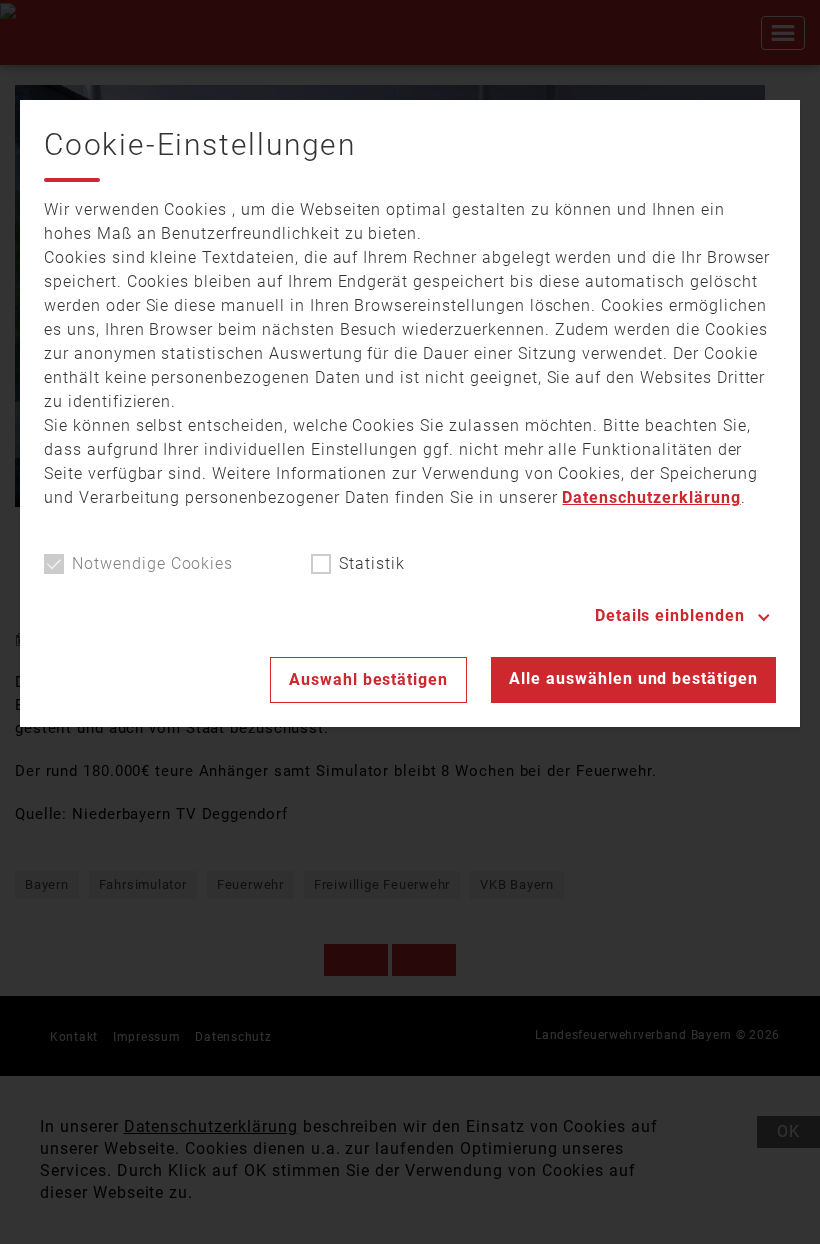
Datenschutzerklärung (651, 497)
